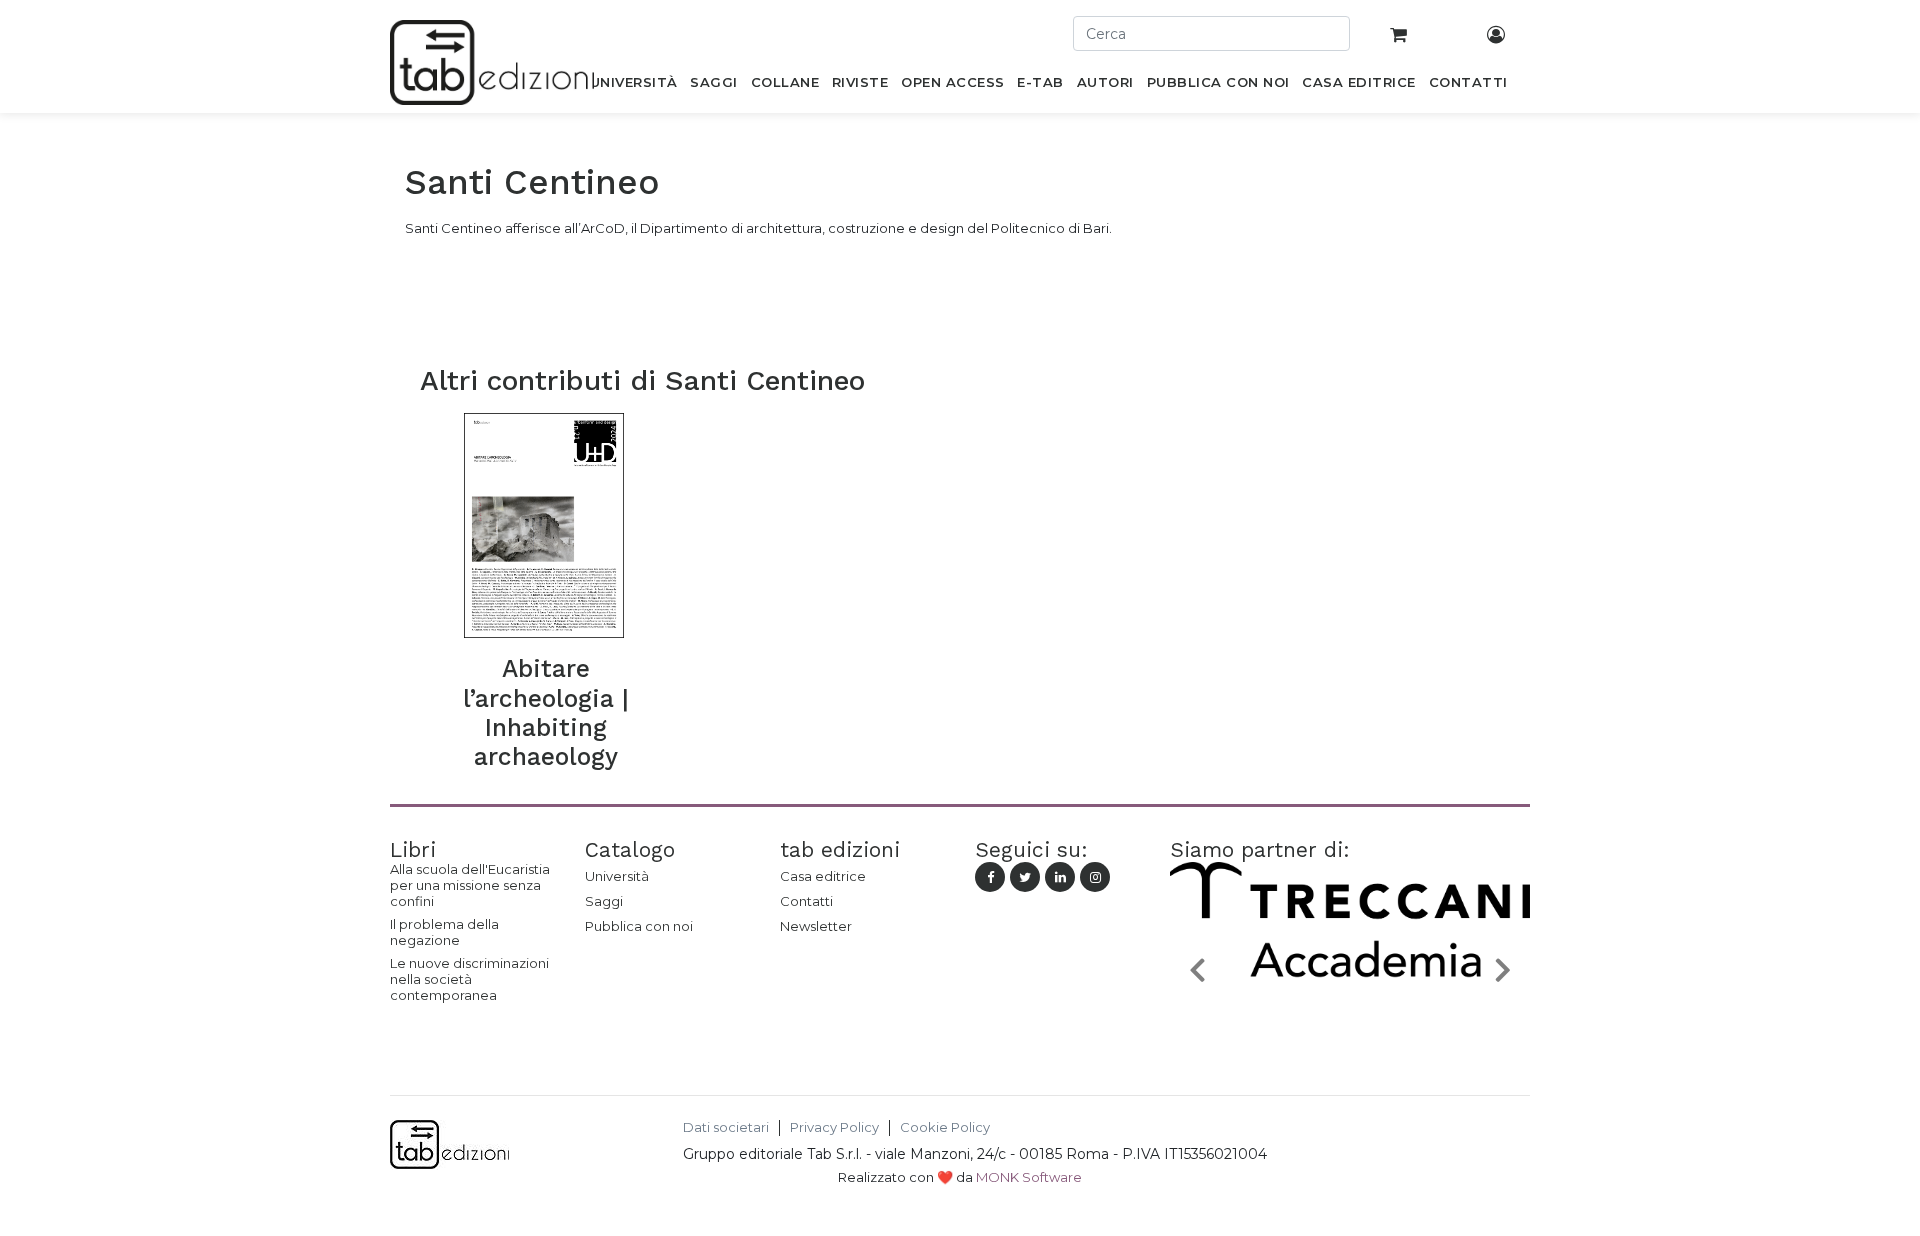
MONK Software (1029, 1177)
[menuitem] (633, 86)
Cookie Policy (945, 1127)
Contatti (806, 901)
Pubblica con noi (639, 926)
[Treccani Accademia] (1350, 1016)
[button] (1197, 968)
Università (617, 876)
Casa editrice (823, 876)
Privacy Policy (834, 1127)
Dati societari (726, 1127)
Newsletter (816, 926)
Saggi (604, 901)
